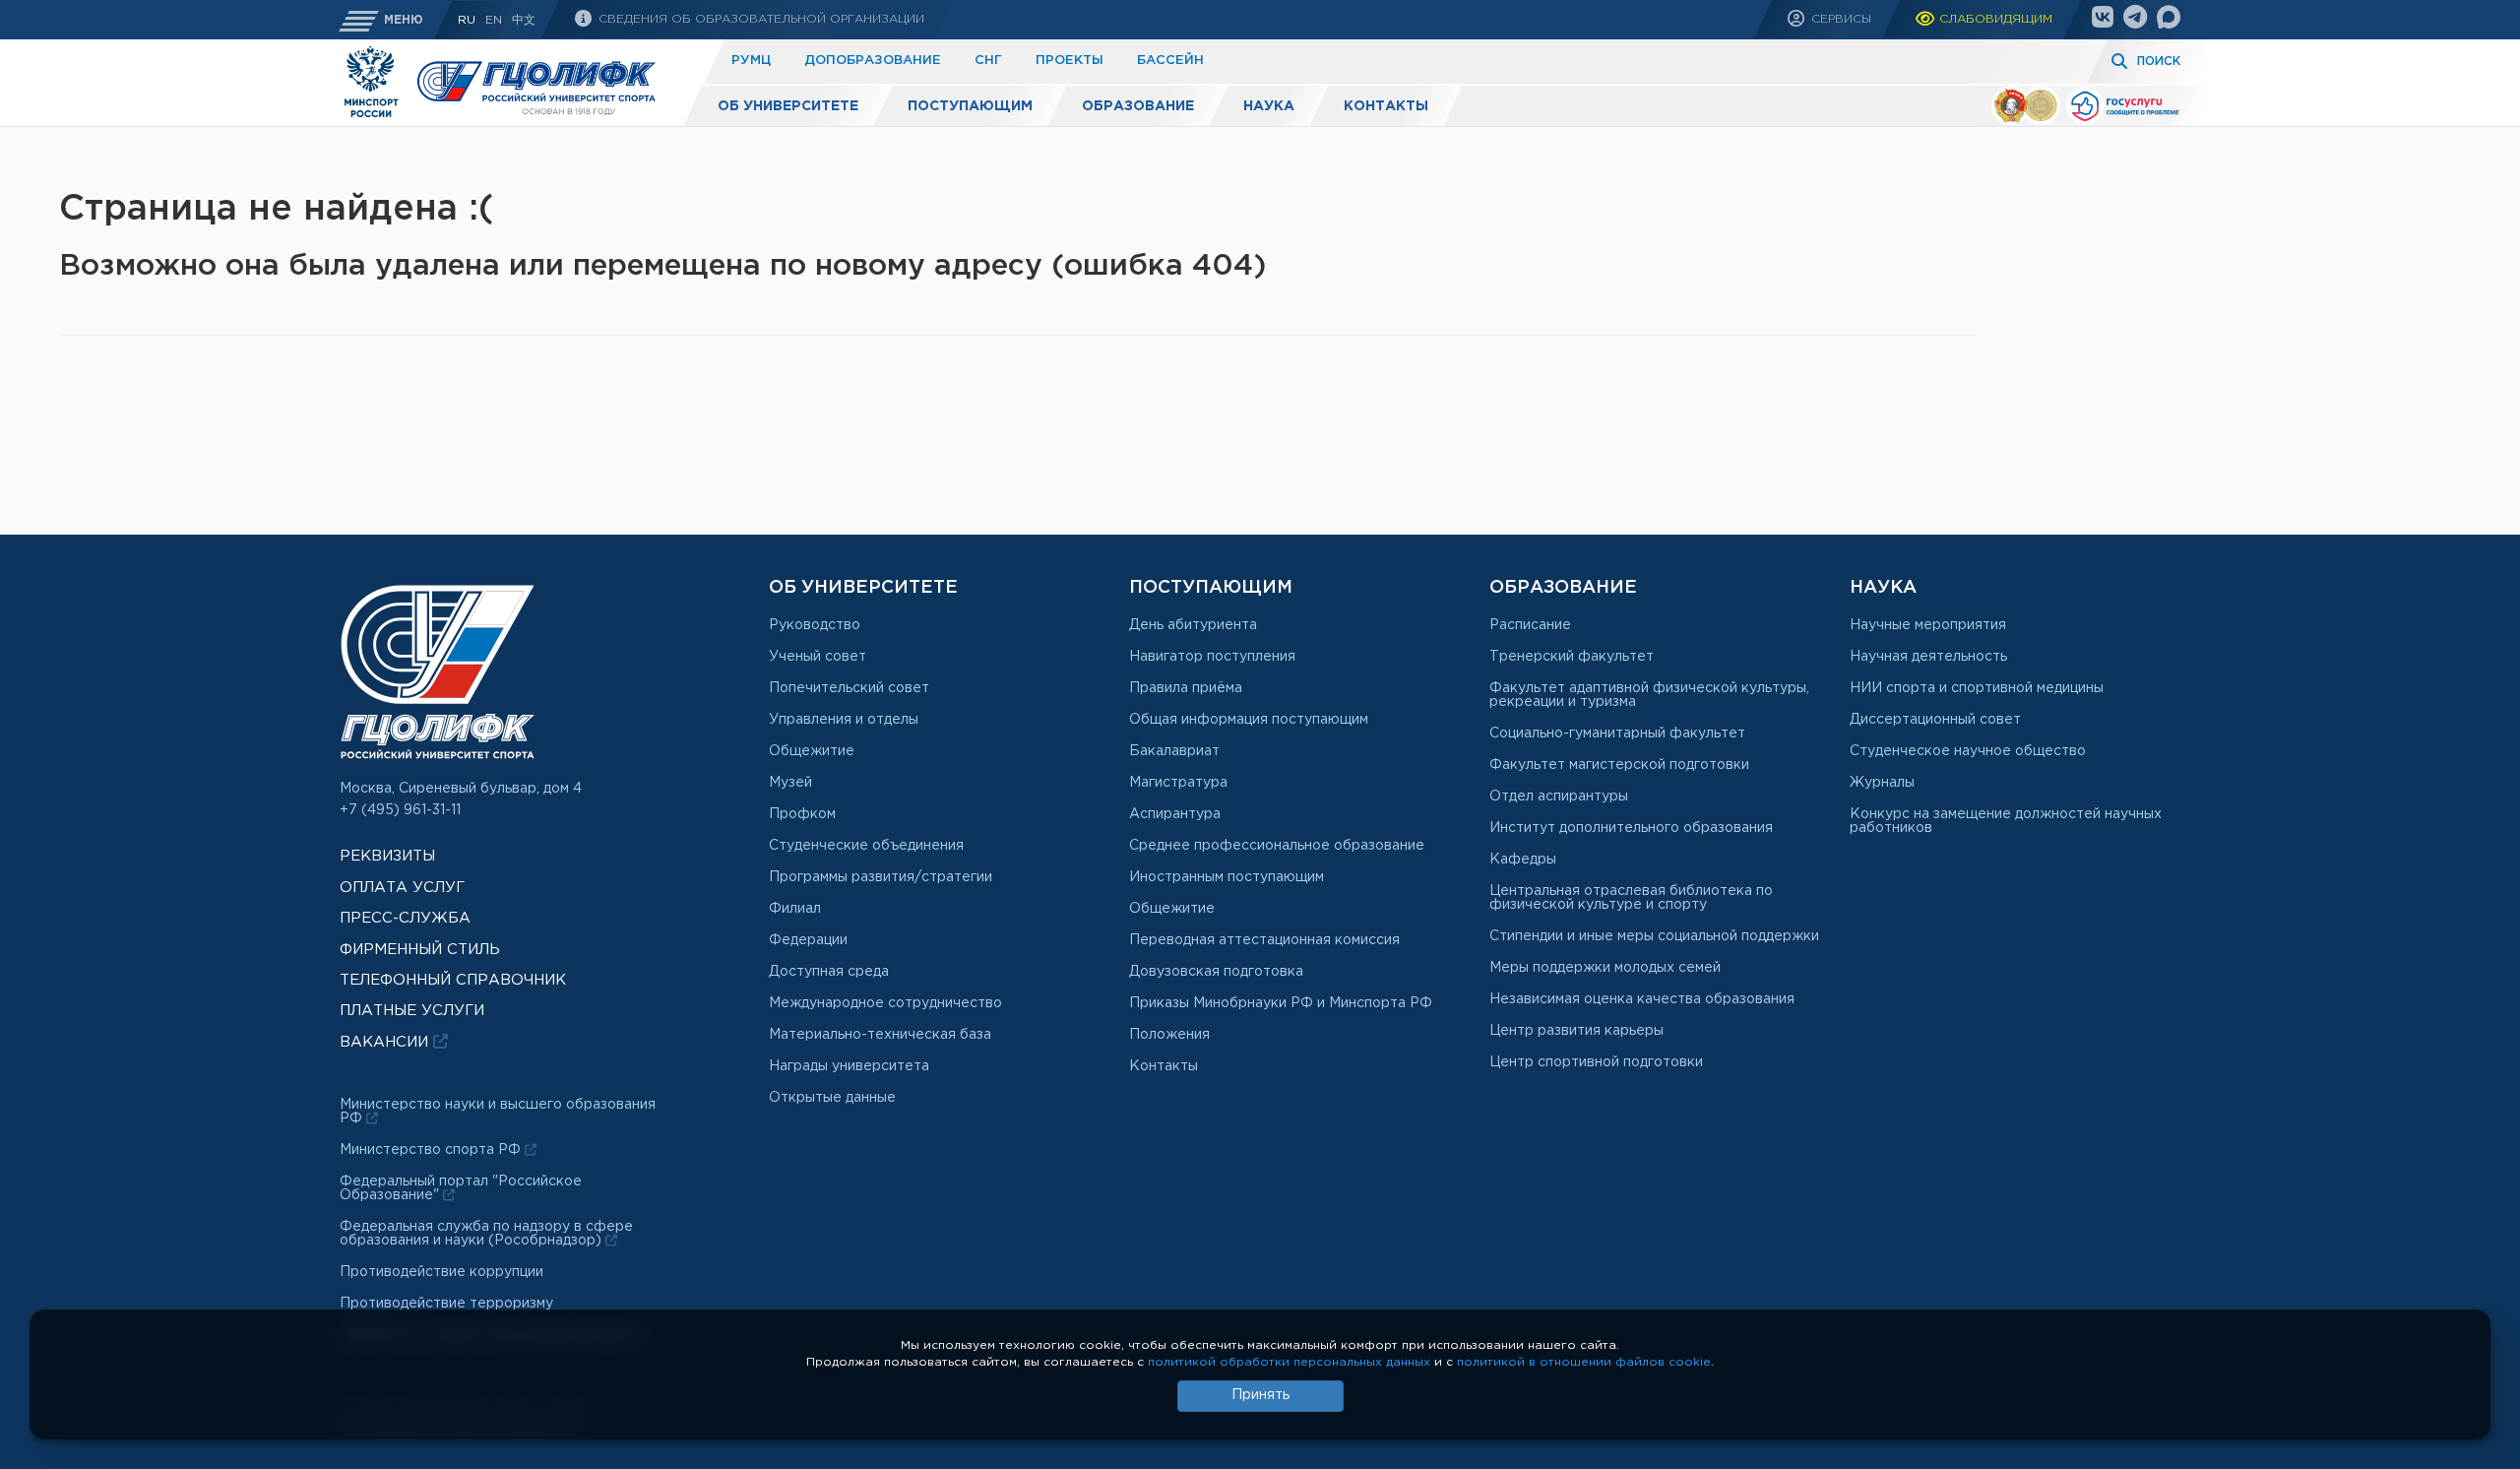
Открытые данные (832, 1098)
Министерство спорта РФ (432, 1150)
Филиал (795, 909)
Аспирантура (1175, 814)
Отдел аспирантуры (1559, 797)
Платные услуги (412, 1011)
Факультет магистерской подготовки (1619, 765)
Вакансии (386, 1042)
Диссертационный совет (1935, 720)
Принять (1260, 1395)
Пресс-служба (405, 918)
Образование (1138, 106)
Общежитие (812, 751)
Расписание (1530, 625)
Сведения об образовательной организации (759, 19)
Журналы (1882, 783)
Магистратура (1178, 783)
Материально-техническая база (880, 1035)
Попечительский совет (849, 688)
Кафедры (1523, 860)
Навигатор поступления (1212, 657)
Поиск (2159, 62)
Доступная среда (829, 972)
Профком (802, 814)
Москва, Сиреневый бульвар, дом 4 (461, 789)
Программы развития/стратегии (881, 877)
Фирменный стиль (420, 950)
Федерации (808, 940)
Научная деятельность (1928, 657)
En (494, 20)
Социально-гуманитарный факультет (1617, 734)
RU (467, 20)
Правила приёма (1186, 688)
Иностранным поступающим (1227, 877)
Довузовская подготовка (1216, 972)
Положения (1169, 1035)
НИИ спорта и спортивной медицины (1977, 688)
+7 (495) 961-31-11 (400, 810)
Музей (790, 783)
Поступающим (970, 106)
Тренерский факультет (1572, 657)
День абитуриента (1193, 625)
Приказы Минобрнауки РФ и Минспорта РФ (1281, 1003)
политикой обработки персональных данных (1289, 1362)
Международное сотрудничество (885, 1003)
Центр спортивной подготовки (1596, 1062)
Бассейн (1170, 61)
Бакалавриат (1174, 751)
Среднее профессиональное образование (1277, 846)
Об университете (788, 106)
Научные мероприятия (1928, 625)
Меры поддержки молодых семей (1605, 968)
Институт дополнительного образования (1631, 828)
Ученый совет (818, 657)
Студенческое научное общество (1968, 751)
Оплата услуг (402, 888)
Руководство (815, 625)
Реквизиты (387, 856)
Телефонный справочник (453, 980)
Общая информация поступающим (1249, 720)
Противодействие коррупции (441, 1272)
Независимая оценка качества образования (1642, 999)
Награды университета (849, 1066)
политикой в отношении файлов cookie (1584, 1362)
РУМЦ (751, 61)
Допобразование (873, 61)
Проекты (1070, 61)
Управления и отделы (844, 720)
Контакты (1386, 106)
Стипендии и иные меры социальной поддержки (1654, 936)
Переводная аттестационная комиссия (1264, 940)
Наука (1269, 106)
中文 (524, 20)
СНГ (988, 61)
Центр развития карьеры (1576, 1031)
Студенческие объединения (866, 846)
